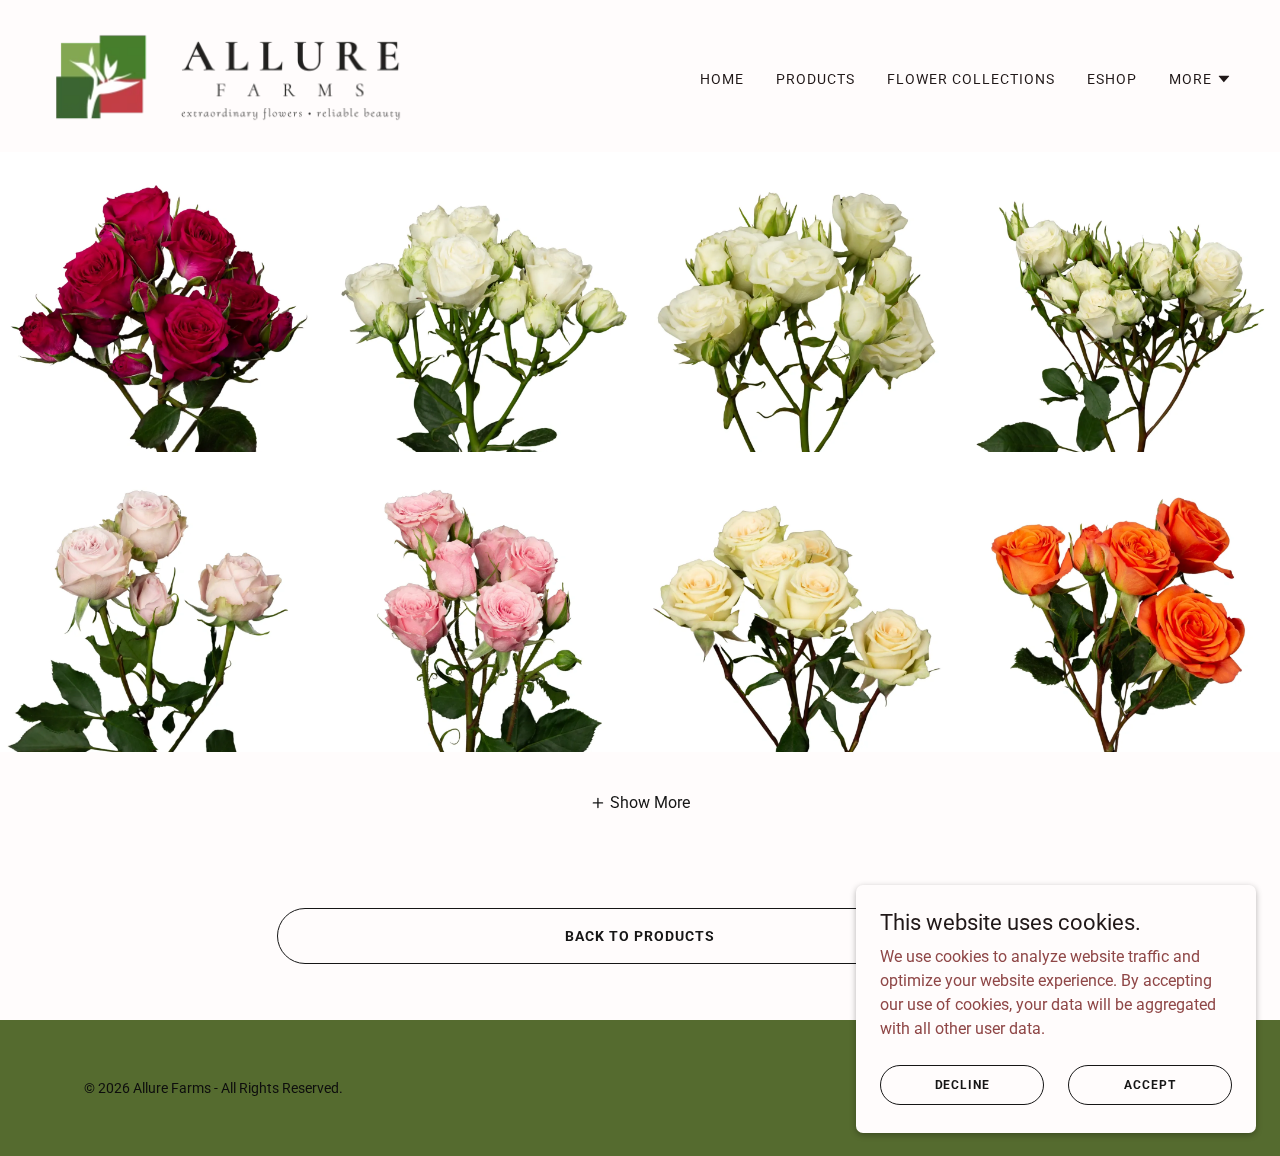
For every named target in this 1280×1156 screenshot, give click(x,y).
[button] (1200, 79)
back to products (640, 936)
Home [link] (722, 79)
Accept (1149, 1084)
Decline (962, 1084)
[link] (231, 74)
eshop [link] (1112, 79)
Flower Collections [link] (971, 79)
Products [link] (815, 79)
